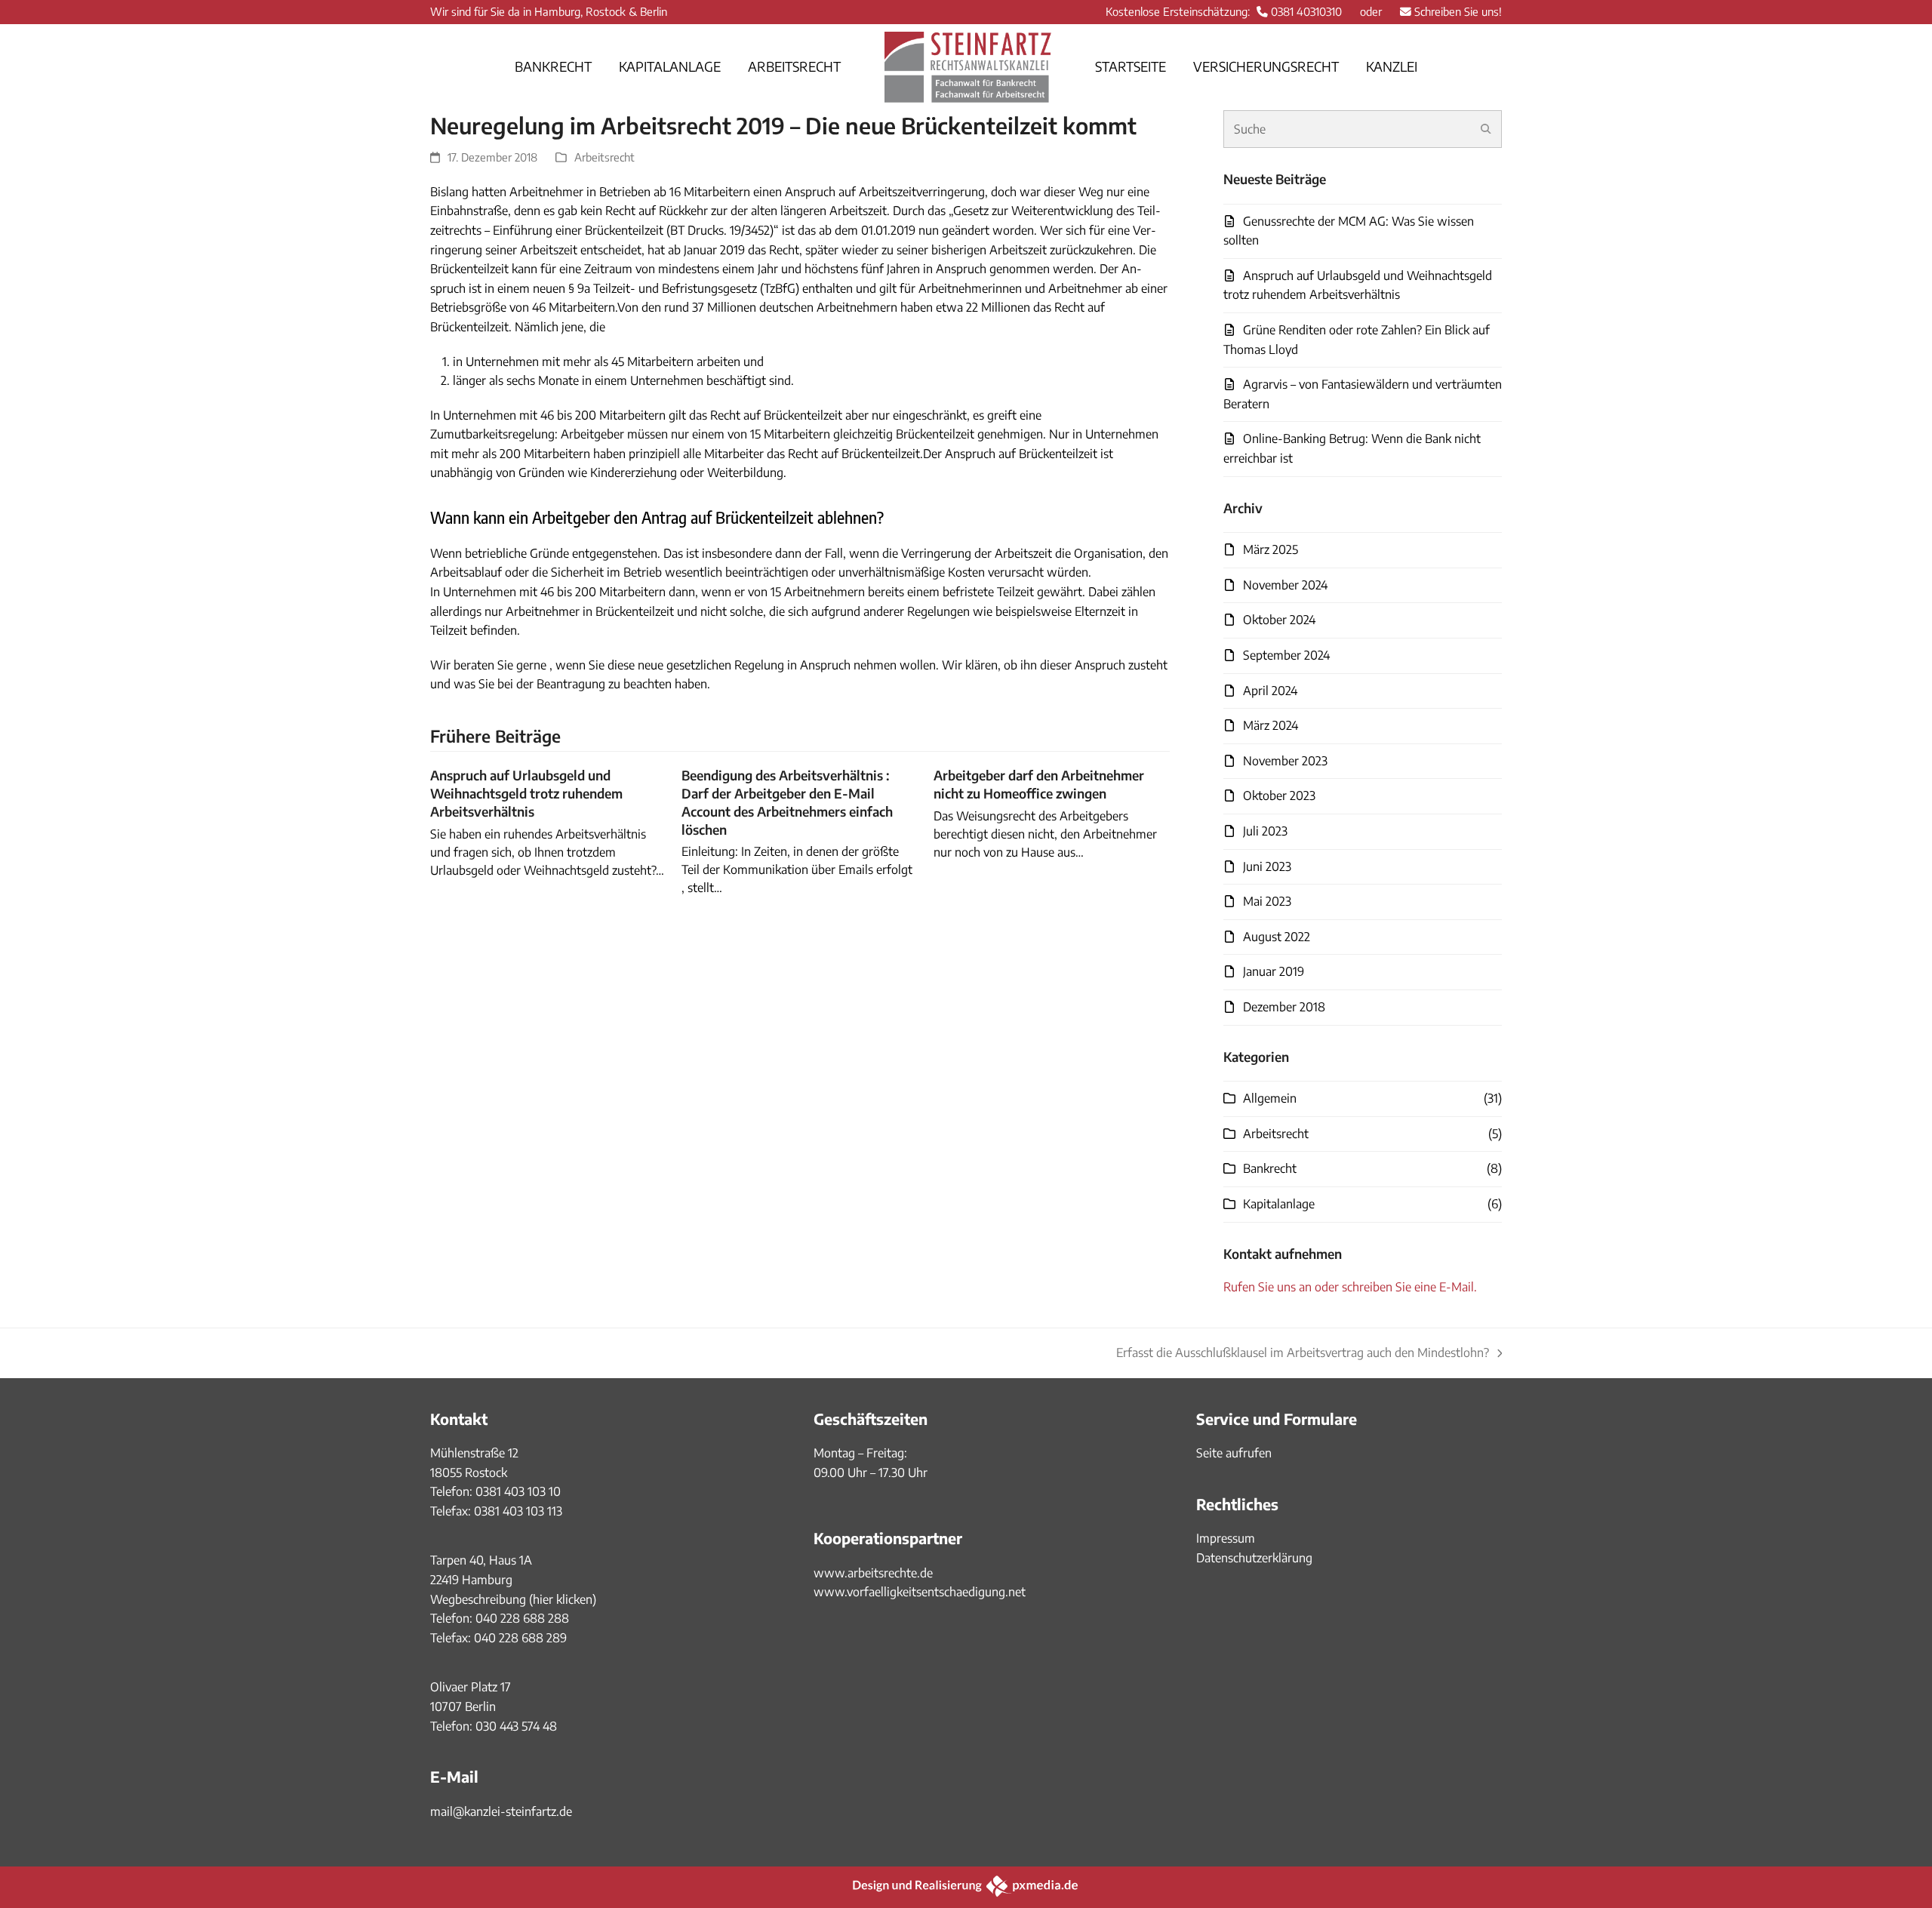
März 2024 (1271, 725)
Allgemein (1270, 1098)
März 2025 (1271, 549)
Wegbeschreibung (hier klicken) (513, 1599)
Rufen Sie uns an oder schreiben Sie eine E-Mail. (1350, 1287)
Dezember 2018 (1284, 1007)
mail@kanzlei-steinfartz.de (501, 1811)
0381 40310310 (1306, 11)
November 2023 (1285, 761)
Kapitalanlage (1279, 1204)
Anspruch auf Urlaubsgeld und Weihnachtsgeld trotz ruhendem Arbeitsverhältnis (526, 793)
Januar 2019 (1274, 971)
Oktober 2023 (1279, 796)
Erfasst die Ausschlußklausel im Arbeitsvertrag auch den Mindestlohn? (1303, 1354)
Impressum (1226, 1538)
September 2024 (1286, 655)
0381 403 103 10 (517, 1491)
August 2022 (1277, 937)
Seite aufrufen (1234, 1453)
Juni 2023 (1267, 866)
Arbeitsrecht (605, 157)
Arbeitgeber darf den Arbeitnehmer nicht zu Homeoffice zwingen (1039, 784)
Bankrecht (1270, 1168)
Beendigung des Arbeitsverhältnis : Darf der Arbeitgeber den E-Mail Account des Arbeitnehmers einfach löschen (787, 802)
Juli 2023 (1265, 831)
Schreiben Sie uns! (1458, 11)
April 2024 (1270, 691)
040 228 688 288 (522, 1618)
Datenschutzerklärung (1254, 1558)
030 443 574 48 (516, 1726)
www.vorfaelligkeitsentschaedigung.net (920, 1592)
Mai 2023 (1267, 901)
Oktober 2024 (1279, 620)
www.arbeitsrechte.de (873, 1573)
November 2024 (1285, 585)
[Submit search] (1486, 129)
